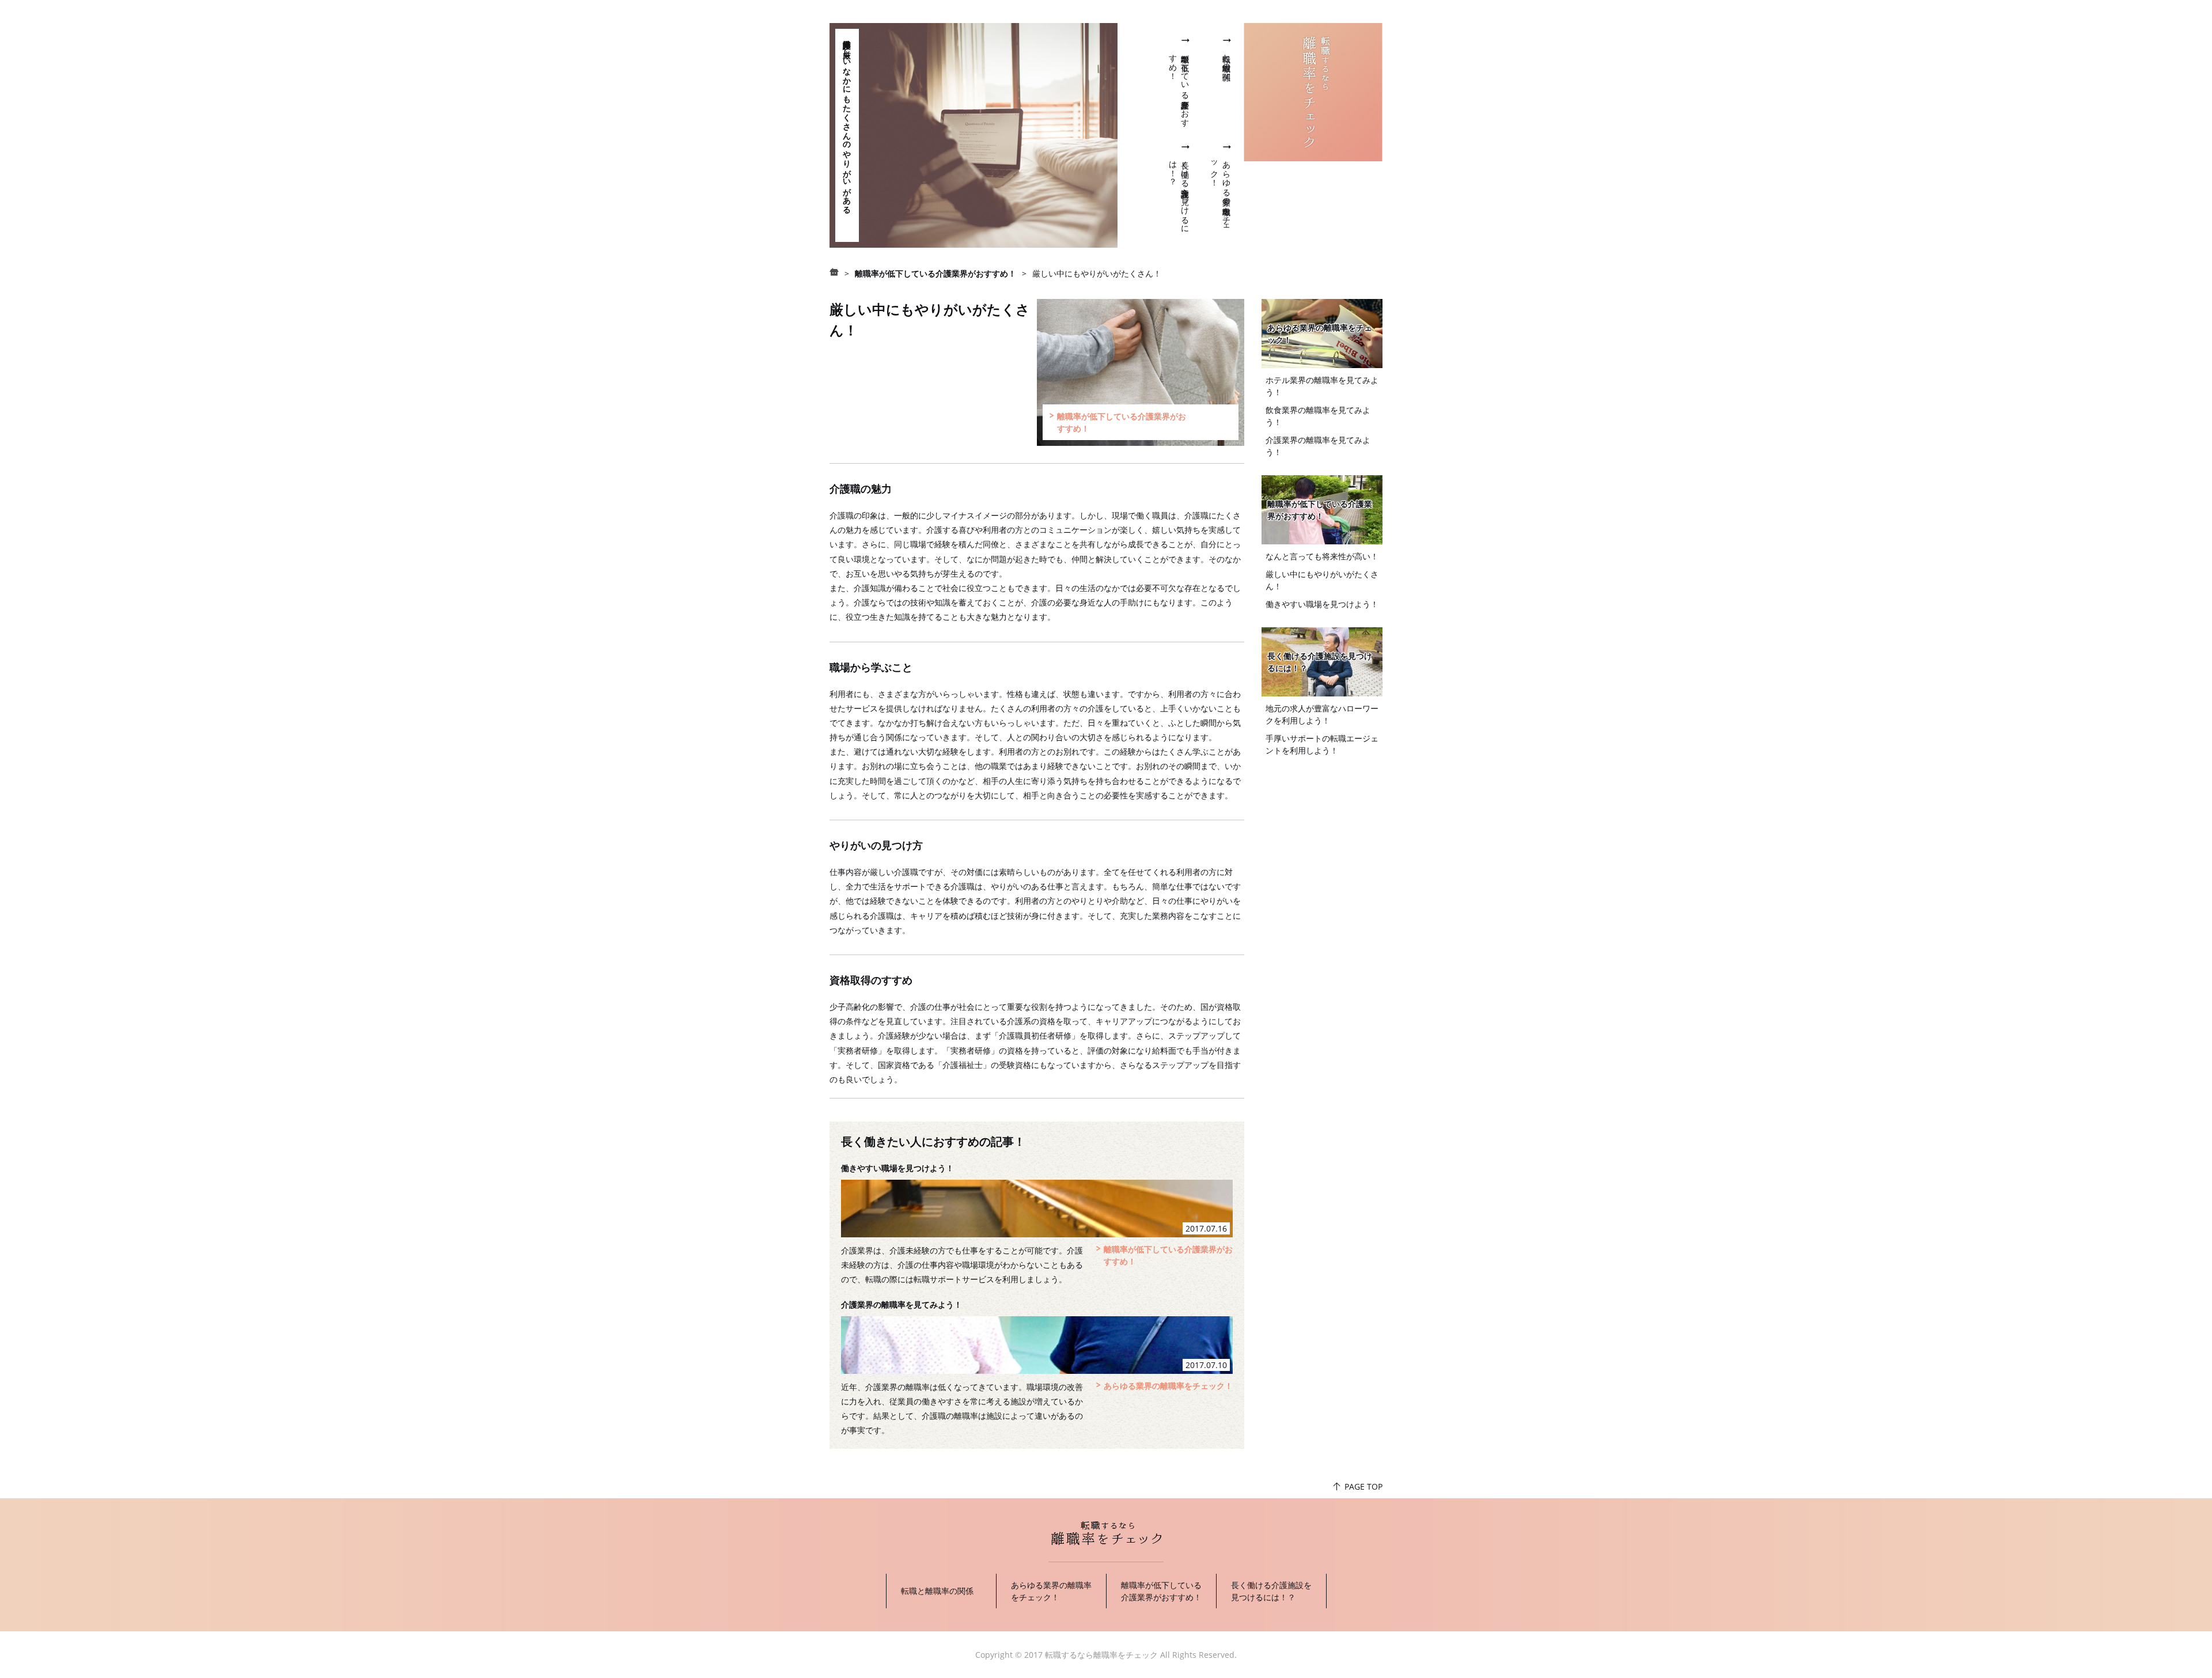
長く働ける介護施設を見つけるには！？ (1320, 662)
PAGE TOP (1363, 1486)
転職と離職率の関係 (1227, 58)
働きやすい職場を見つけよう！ (897, 1168)
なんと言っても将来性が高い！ (1322, 556)
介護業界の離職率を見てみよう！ (902, 1304)
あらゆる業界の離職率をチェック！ (1168, 1386)
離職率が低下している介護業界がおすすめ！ (1320, 510)
